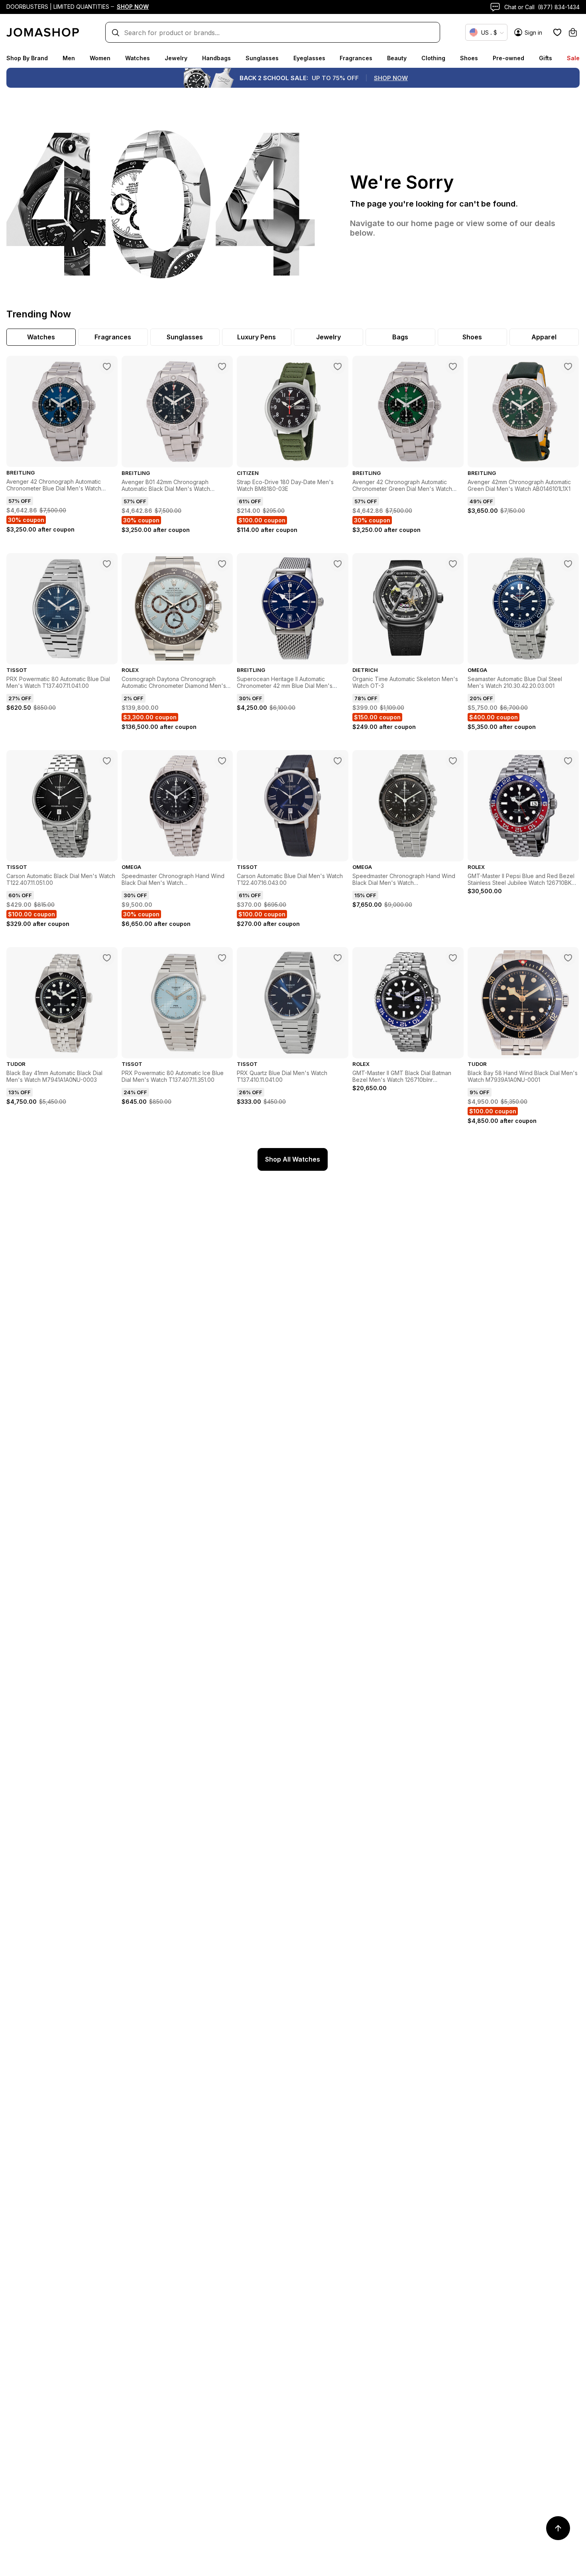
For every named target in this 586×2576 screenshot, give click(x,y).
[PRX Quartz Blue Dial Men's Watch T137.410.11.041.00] (338, 958)
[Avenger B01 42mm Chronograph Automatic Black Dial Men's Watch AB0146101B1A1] (222, 366)
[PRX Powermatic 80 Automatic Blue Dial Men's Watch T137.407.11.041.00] (107, 564)
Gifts (546, 58)
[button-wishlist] (557, 32)
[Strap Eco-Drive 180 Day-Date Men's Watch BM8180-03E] (338, 366)
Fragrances (356, 58)
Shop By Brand (27, 58)
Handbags (216, 58)
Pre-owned (508, 58)
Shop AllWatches (293, 1159)
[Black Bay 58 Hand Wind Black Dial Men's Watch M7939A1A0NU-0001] (568, 958)
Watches (138, 58)
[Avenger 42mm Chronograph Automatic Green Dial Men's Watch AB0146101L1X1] (568, 366)
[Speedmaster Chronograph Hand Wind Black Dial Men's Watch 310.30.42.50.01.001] (222, 761)
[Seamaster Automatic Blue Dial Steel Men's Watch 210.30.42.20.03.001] (568, 564)
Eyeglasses (309, 58)
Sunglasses (262, 58)
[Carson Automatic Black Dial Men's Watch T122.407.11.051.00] (107, 761)
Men (69, 58)
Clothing (433, 58)
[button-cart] (573, 32)
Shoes (469, 58)
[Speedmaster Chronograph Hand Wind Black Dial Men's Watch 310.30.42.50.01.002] (453, 761)
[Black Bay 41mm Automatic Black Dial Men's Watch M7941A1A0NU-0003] (107, 958)
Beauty (397, 58)
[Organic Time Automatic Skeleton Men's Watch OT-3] (453, 564)
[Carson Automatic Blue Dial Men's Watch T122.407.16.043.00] (338, 761)
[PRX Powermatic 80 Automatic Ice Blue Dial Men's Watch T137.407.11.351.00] (222, 958)
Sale (573, 58)
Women (100, 58)
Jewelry (176, 58)
